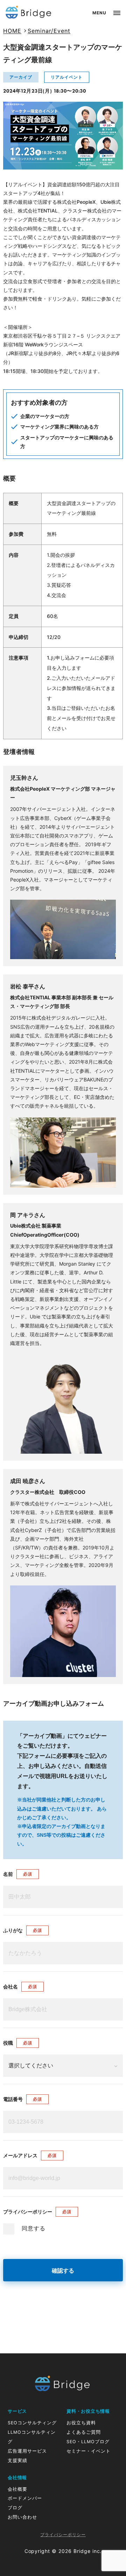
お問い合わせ (22, 2517)
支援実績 (17, 2460)
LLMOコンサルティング (32, 2437)
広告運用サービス (27, 2451)
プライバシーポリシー (63, 2535)
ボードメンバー (25, 2498)
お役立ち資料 (81, 2423)
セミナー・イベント (89, 2451)
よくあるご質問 (84, 2432)
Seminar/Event (49, 31)
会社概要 (17, 2489)
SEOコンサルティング (32, 2423)
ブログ (15, 2508)
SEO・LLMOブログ (88, 2442)
